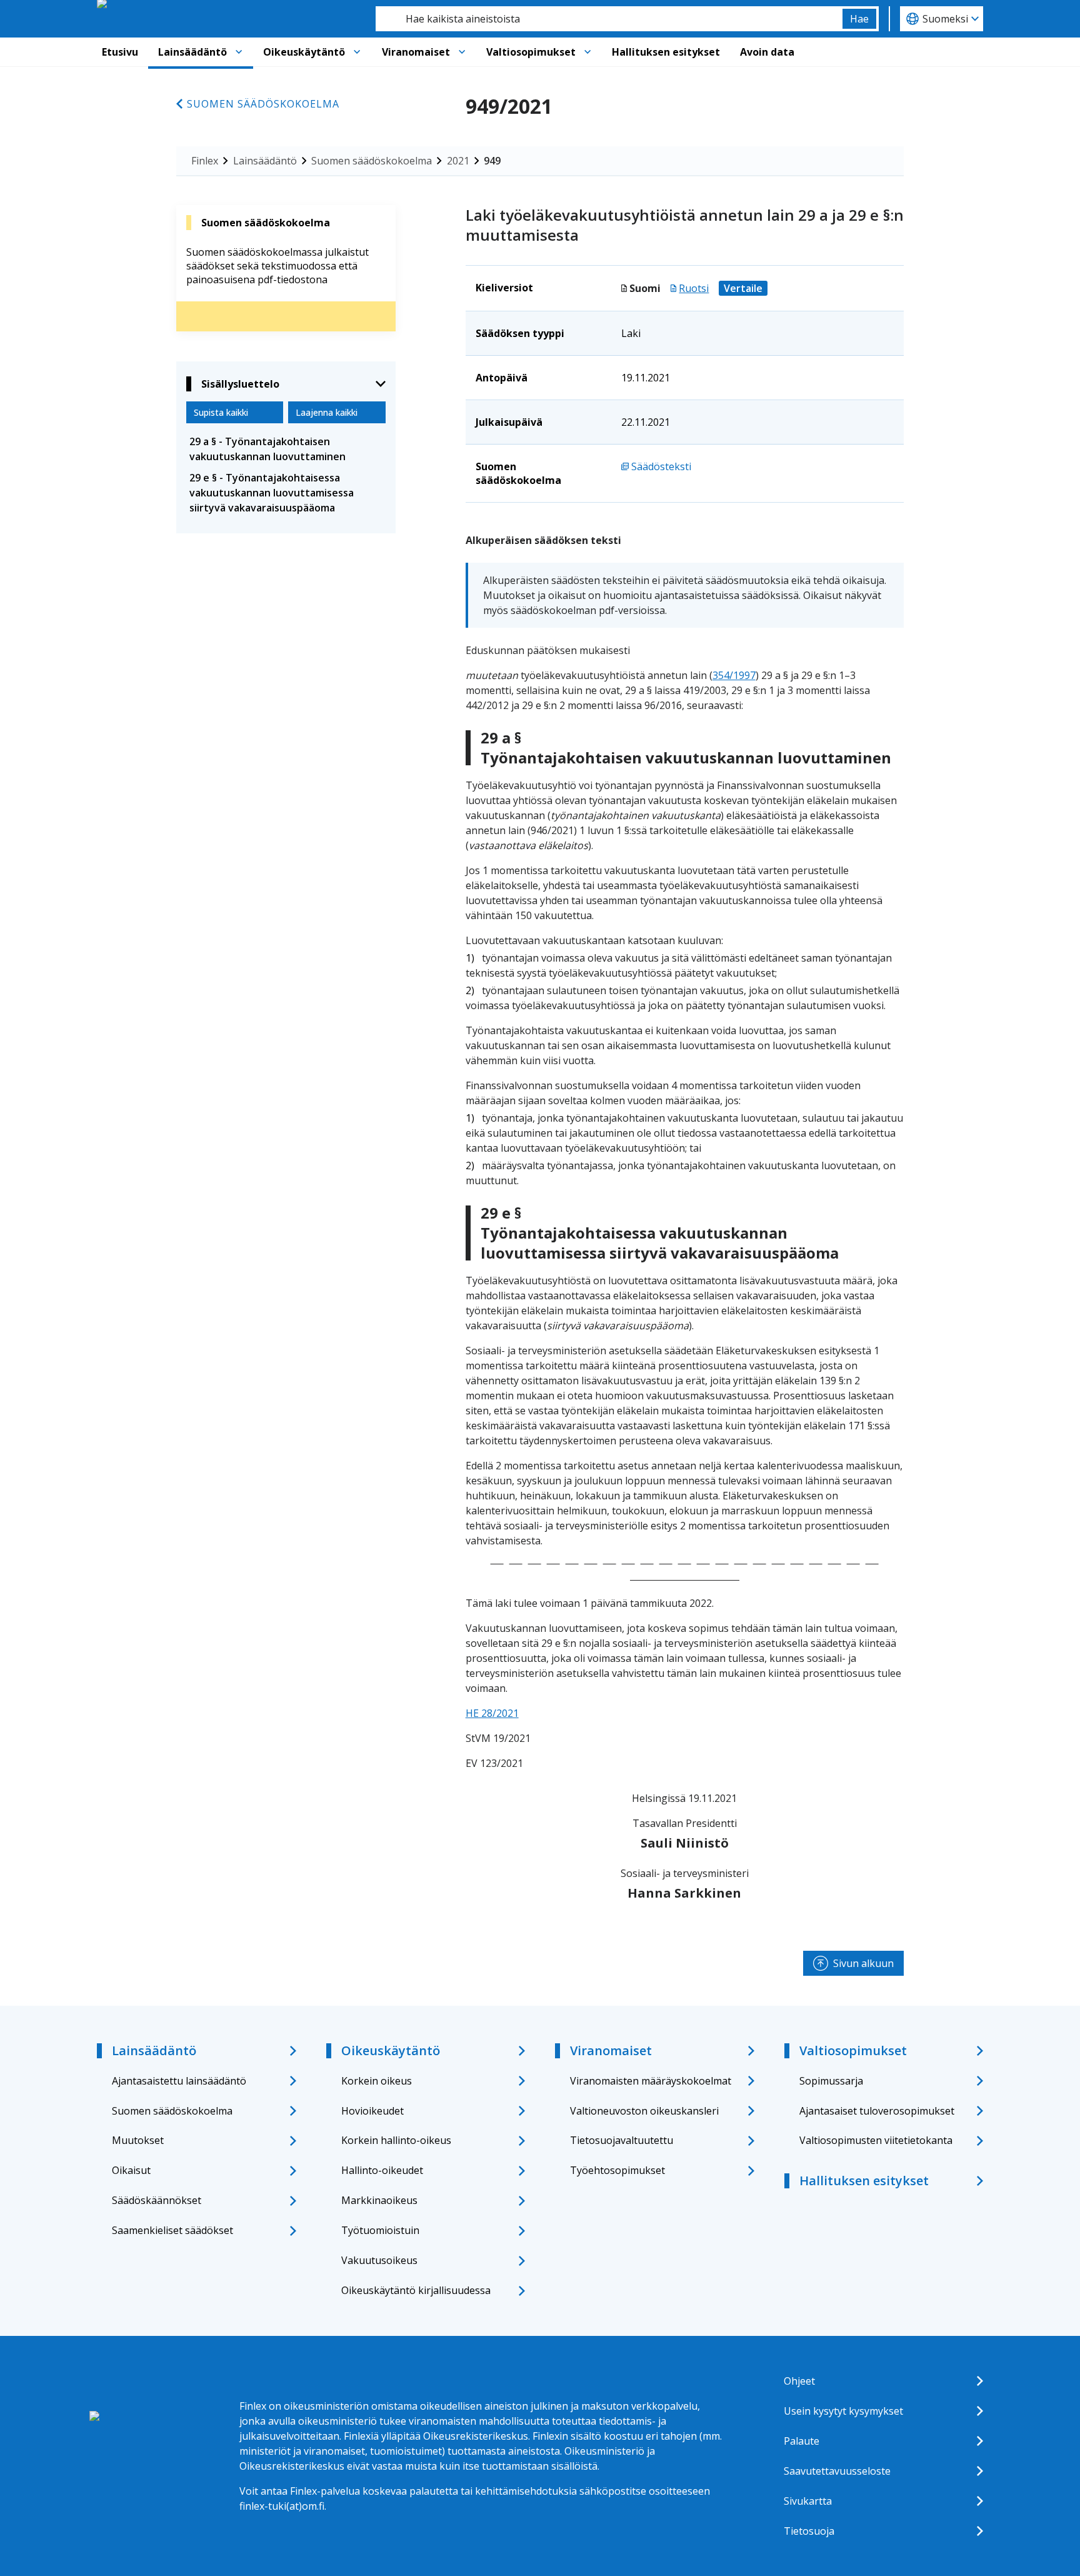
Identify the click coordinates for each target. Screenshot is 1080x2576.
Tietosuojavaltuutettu (622, 2140)
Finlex (205, 161)
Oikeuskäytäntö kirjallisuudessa (416, 2290)
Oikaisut (131, 2170)
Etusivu (120, 52)
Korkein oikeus (377, 2081)
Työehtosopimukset (617, 2170)
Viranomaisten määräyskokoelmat (651, 2081)
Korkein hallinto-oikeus (396, 2140)
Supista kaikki (221, 412)
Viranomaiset (416, 52)
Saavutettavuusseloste (837, 2471)
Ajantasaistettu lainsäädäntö (179, 2081)
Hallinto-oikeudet (382, 2170)
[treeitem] (286, 449)
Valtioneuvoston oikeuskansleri (644, 2111)
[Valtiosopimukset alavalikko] (587, 52)
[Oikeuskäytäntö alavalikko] (357, 52)
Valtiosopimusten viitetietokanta (876, 2140)
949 (492, 161)
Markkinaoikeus (379, 2200)
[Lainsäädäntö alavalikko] (239, 52)
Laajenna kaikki (327, 412)
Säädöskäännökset (157, 2200)
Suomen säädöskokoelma (263, 104)
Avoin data (767, 52)
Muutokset (138, 2140)
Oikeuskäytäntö (304, 52)
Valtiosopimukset (531, 52)
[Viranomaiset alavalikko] (462, 52)
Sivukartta (808, 2501)
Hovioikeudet (372, 2111)
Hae (859, 19)
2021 (458, 161)
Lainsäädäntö (192, 52)
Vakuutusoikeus (379, 2260)
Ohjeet (799, 2381)
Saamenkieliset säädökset (172, 2230)
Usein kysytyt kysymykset (843, 2411)
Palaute (802, 2441)
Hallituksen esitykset (666, 52)
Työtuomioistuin (380, 2230)
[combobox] (609, 19)
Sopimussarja (831, 2081)
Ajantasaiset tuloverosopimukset (877, 2111)
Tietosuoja (809, 2531)
